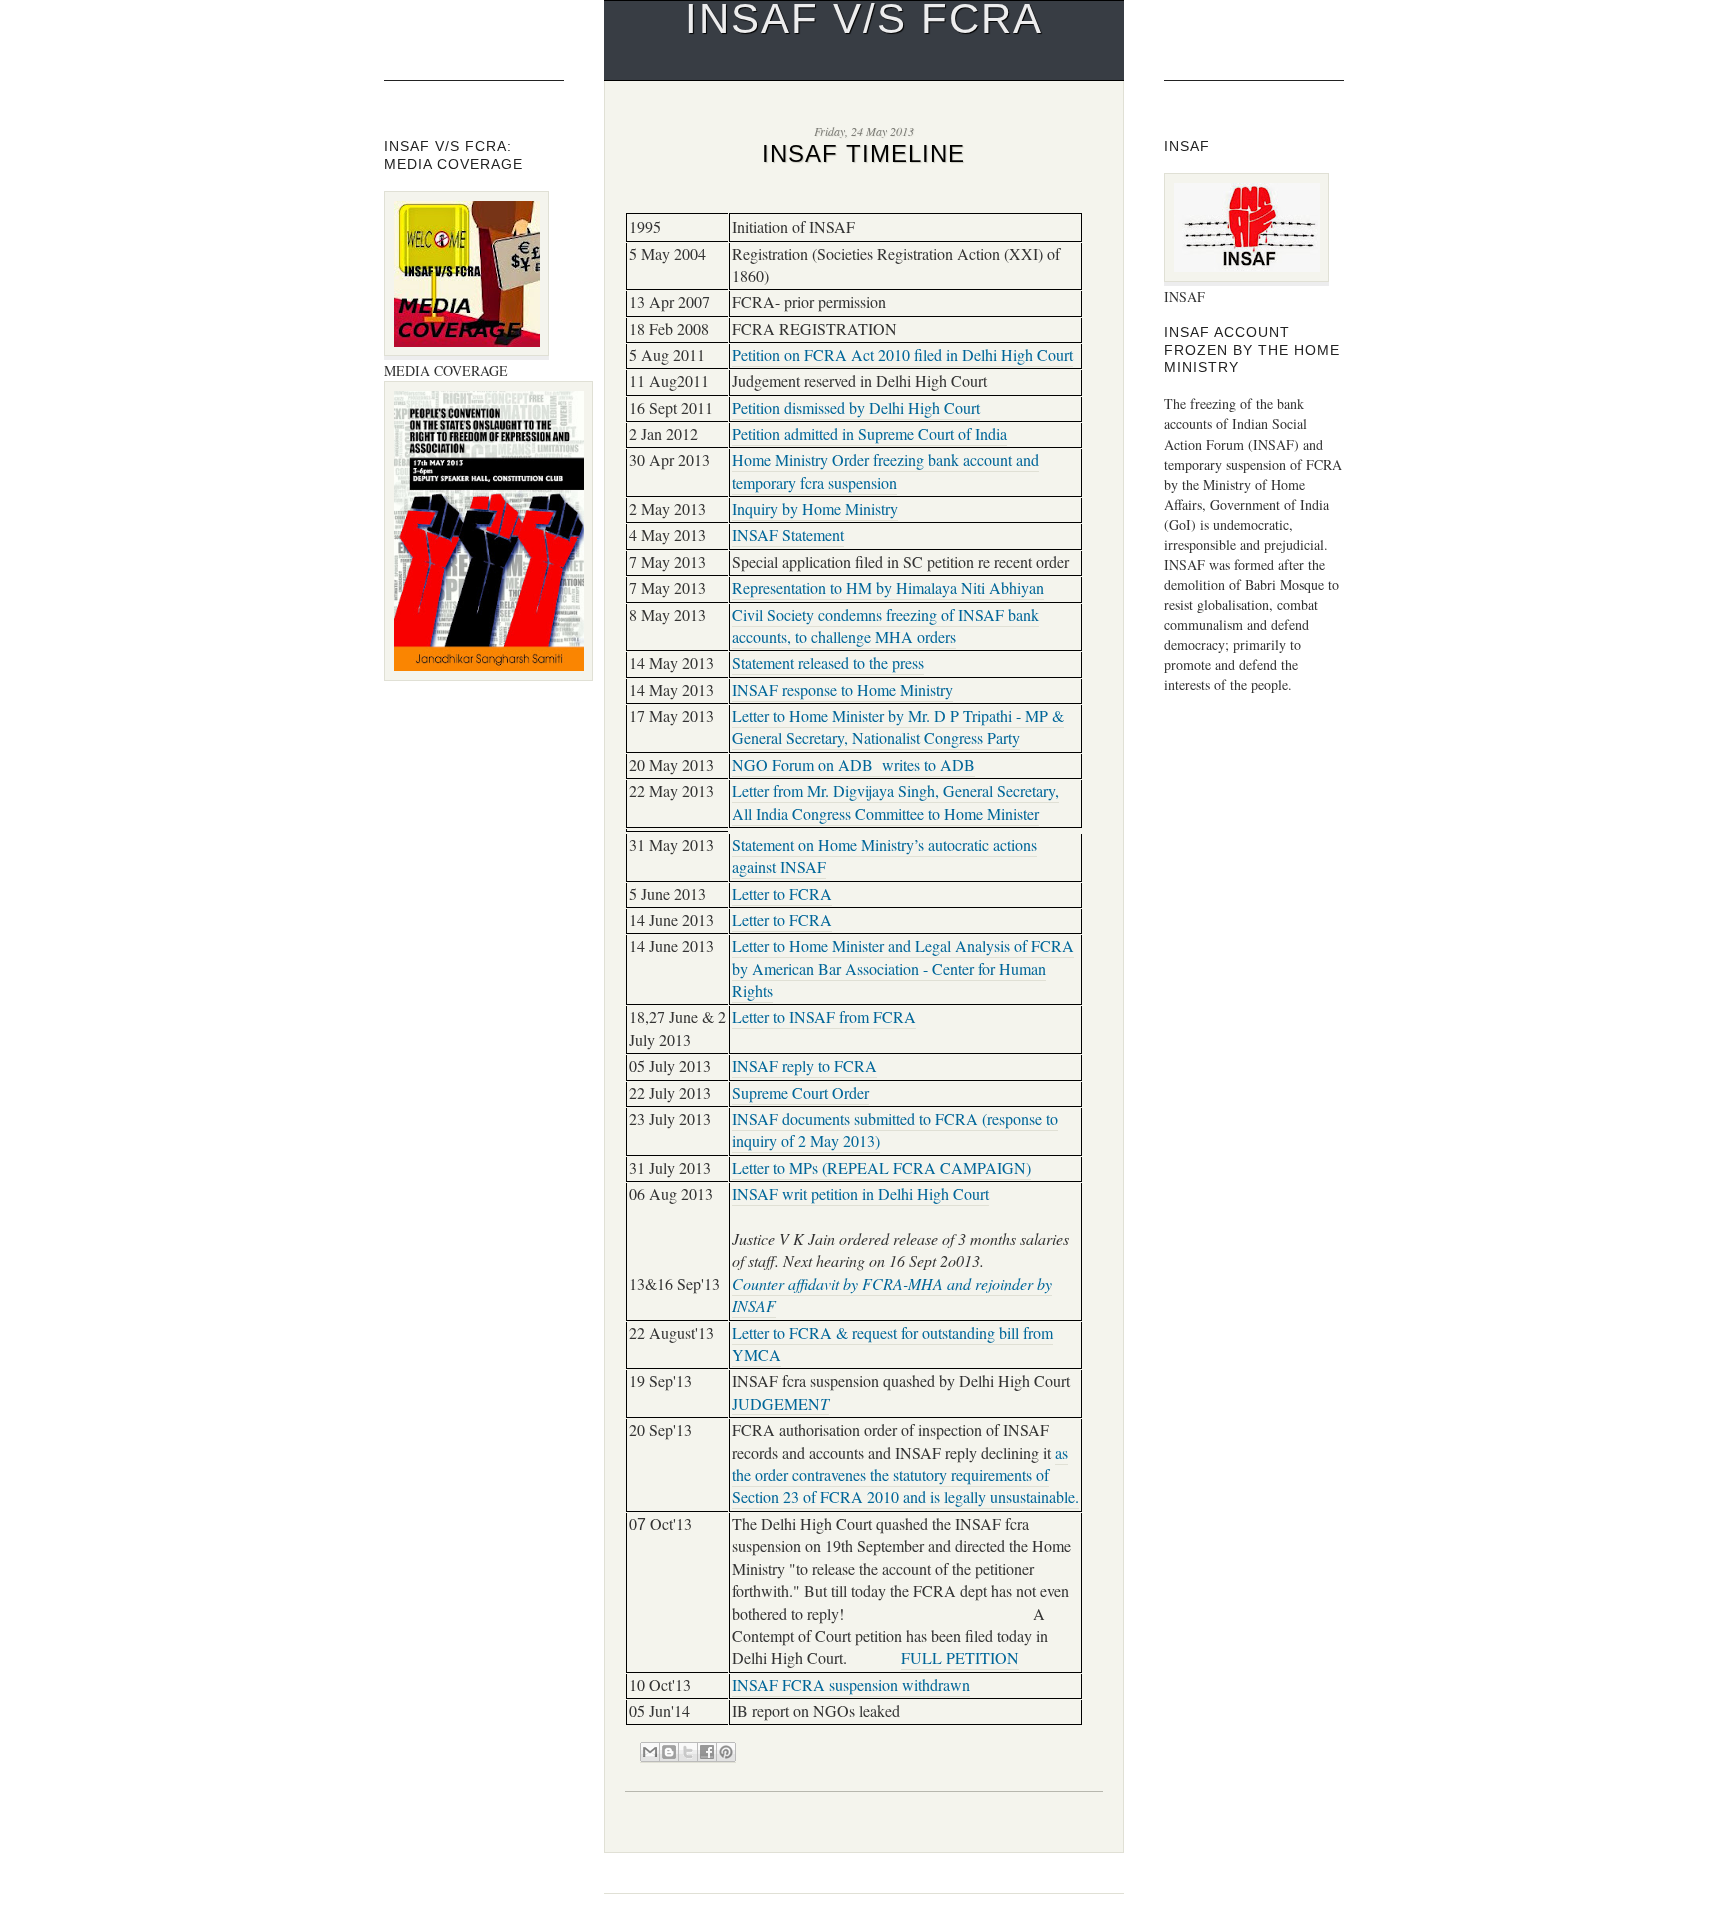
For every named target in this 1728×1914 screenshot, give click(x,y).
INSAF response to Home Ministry (842, 690)
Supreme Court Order (800, 1093)
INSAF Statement (788, 535)
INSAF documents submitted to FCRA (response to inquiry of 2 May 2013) (895, 1130)
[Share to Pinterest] (726, 1752)
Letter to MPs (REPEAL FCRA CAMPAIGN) (881, 1168)
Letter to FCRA (782, 894)
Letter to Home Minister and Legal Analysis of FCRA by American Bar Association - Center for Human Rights (903, 968)
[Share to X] (688, 1752)
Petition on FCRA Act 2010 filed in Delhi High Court (902, 355)
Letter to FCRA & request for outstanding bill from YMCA (892, 1344)
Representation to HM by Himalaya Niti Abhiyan (888, 588)
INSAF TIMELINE (863, 153)
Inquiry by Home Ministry (815, 509)
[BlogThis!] (669, 1752)
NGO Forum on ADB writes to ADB (853, 765)
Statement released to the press (828, 663)
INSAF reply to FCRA (804, 1066)
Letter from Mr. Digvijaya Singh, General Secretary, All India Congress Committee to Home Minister (895, 802)
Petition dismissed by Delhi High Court (856, 408)
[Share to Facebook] (707, 1752)
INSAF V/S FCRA (864, 19)
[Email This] (650, 1752)
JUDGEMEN (780, 1403)
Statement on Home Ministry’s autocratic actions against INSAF (884, 856)
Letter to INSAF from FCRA (824, 1017)
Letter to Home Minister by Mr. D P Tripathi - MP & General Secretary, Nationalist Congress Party (898, 727)
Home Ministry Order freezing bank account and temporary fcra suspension (885, 471)
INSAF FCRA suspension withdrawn (851, 1685)
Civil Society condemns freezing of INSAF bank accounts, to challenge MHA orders (885, 626)
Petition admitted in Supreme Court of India (869, 434)
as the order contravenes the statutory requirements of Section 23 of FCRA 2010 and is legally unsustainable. (905, 1475)
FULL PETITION (960, 1658)
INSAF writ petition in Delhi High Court (860, 1194)
